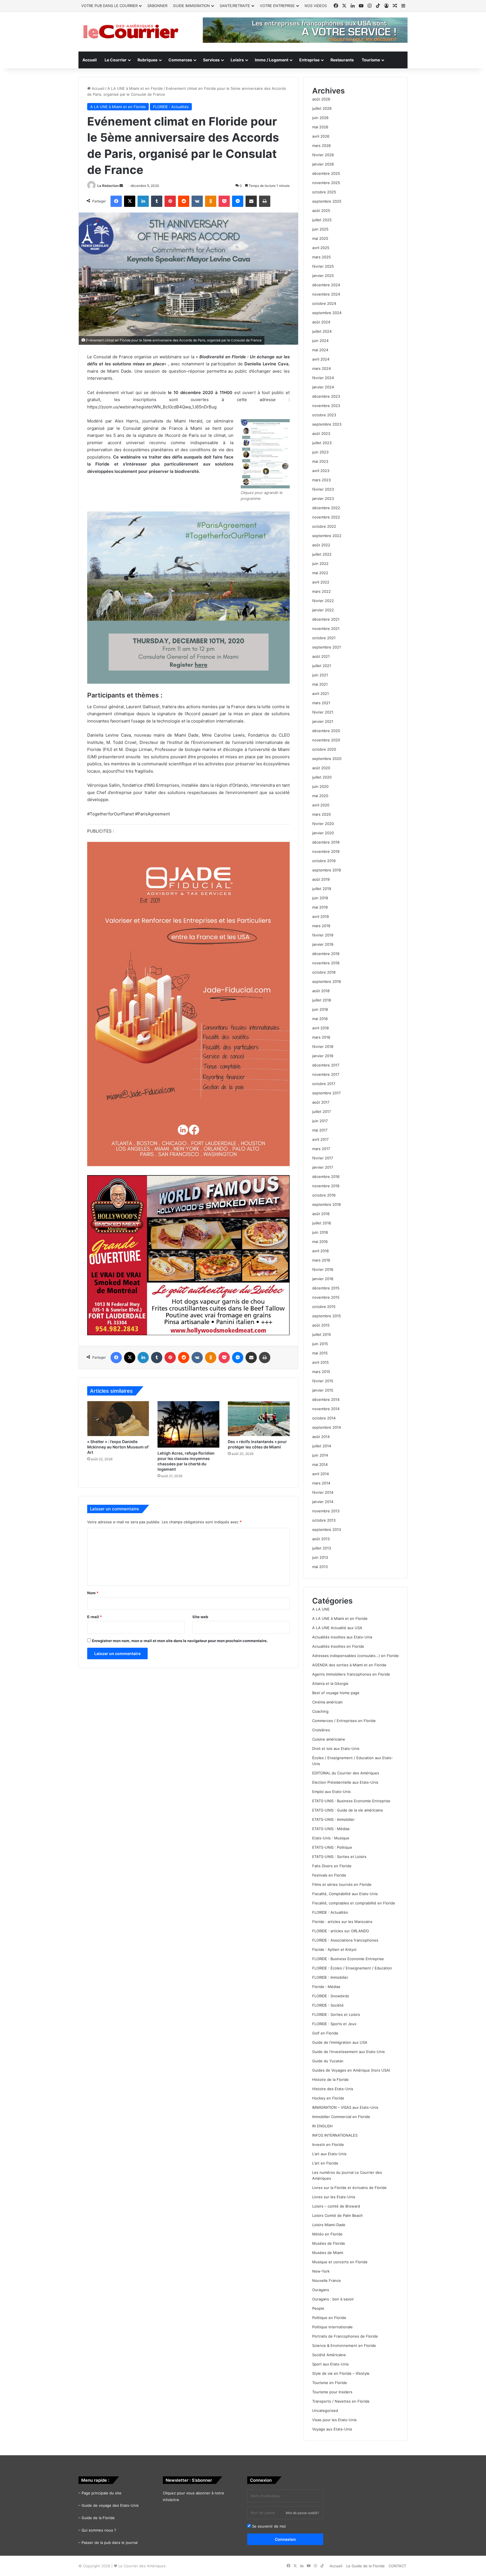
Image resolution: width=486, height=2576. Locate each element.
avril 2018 (320, 1028)
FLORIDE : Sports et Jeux (334, 2024)
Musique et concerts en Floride (340, 2262)
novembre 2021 (326, 629)
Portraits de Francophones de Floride (345, 2336)
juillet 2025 (322, 220)
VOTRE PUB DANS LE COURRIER (109, 6)
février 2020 (323, 824)
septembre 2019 (327, 870)
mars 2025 (321, 257)
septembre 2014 (327, 1427)
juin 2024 (320, 341)
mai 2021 (320, 684)
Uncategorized (325, 2410)
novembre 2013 (326, 1511)
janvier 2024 (323, 387)
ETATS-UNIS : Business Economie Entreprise (351, 1801)
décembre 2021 (326, 619)
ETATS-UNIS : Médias (331, 1829)
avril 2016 (320, 1251)
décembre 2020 (326, 731)
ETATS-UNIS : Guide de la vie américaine (348, 1810)
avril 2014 (320, 1474)
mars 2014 (321, 1483)
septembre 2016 (327, 1204)
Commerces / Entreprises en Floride (344, 1721)
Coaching (320, 1711)
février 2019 (323, 935)
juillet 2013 (322, 1548)
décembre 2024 (326, 285)
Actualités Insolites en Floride (338, 1646)
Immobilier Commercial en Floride (341, 2117)
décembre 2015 (326, 1288)
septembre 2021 (327, 647)
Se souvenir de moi (268, 2526)
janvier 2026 (323, 164)
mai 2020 (320, 796)
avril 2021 (320, 694)
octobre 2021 (324, 638)
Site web (200, 1617)
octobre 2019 (324, 861)
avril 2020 (321, 805)
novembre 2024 (326, 294)
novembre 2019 (326, 851)
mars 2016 (321, 1260)
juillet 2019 (322, 889)
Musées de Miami (328, 2253)
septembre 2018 (327, 981)
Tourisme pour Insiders (332, 2392)
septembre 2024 (327, 313)
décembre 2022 (326, 508)
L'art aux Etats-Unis (329, 2154)
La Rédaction (108, 186)
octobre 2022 (324, 526)
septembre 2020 (327, 759)
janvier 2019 (323, 944)
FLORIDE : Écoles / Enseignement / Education (352, 1968)
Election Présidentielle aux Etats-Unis (345, 1782)
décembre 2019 (326, 842)
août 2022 (321, 545)
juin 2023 (320, 452)
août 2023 (321, 433)
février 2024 (323, 378)
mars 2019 (321, 926)
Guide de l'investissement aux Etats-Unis (348, 2052)
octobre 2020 (324, 749)
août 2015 (321, 1325)
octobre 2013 (324, 1520)
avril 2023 (321, 471)
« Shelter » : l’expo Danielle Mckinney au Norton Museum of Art (118, 1447)
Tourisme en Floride (330, 2383)
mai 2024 (320, 350)
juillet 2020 (322, 777)
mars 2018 (321, 1037)
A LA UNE (321, 1609)
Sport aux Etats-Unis (330, 2364)
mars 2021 (321, 703)
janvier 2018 (323, 1056)
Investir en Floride (328, 2145)
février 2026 (323, 155)
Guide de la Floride (98, 2518)
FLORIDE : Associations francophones (345, 1940)
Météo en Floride (327, 2234)
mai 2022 (320, 573)
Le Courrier (116, 60)
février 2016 (323, 1269)
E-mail (94, 1617)
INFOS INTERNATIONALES (335, 2135)
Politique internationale (332, 2327)
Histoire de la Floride (330, 2079)
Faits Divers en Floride (332, 1866)
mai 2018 (320, 1019)
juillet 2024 (322, 331)
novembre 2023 (326, 406)
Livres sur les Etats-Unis (334, 2197)
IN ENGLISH (322, 2126)
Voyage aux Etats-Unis (332, 2429)
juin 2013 (320, 1557)
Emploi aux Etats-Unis (331, 1792)
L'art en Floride (325, 2163)
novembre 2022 (326, 517)
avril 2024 (321, 359)
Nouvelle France (327, 2280)
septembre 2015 (327, 1316)
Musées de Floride (329, 2243)
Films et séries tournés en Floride (342, 1884)
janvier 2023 (323, 498)
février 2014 (323, 1492)
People (318, 2308)
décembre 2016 (326, 1177)
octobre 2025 (324, 192)
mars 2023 (321, 480)
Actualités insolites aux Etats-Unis (342, 1637)
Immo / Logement (272, 60)
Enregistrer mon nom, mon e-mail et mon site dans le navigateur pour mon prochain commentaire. (180, 1641)
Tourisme (371, 60)
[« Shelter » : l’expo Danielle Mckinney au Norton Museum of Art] (118, 1419)
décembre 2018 (326, 954)
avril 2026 (321, 136)
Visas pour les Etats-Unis (334, 2420)
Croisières (321, 1730)
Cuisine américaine (329, 1739)
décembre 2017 (326, 1065)
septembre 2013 (327, 1529)
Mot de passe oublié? (302, 2513)
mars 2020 (321, 814)
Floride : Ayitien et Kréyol (334, 1949)
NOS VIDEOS (316, 6)
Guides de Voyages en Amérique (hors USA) (351, 2070)
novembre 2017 (326, 1074)
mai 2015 (320, 1353)
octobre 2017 (324, 1084)
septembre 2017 (326, 1093)
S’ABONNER (157, 6)
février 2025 (323, 266)
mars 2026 (321, 146)
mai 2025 (320, 238)
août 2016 (321, 1214)
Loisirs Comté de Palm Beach (337, 2215)
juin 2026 (320, 118)
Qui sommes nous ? (99, 2530)
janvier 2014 (323, 1502)
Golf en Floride (325, 2033)
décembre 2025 (326, 173)
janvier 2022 (323, 610)
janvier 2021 (323, 721)
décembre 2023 (326, 396)
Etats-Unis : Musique (331, 1838)
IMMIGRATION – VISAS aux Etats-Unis (345, 2107)
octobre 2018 (324, 972)
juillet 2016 (322, 1223)
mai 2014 (320, 1464)
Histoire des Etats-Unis (333, 2089)
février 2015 (323, 1381)
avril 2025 (321, 248)
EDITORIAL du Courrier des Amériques (346, 1773)
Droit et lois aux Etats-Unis (336, 1748)
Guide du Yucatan (328, 2061)
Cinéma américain (328, 1702)
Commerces (180, 60)
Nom (93, 1593)
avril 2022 (321, 582)
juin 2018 (320, 1009)
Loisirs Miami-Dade (329, 2225)
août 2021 (321, 656)
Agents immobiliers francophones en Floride (351, 1674)
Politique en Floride (329, 2318)
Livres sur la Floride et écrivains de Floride (349, 2188)
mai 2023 (320, 461)
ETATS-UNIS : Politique (332, 1847)
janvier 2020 (323, 833)
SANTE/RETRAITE (235, 6)
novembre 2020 (326, 740)
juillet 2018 (322, 1000)
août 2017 (321, 1102)
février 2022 (323, 601)
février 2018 (323, 1046)
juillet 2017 (321, 1112)
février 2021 (323, 712)
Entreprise (309, 60)
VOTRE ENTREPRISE (277, 6)
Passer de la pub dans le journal (110, 2543)
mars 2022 (321, 591)
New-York (321, 2271)
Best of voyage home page (336, 1693)
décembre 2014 (326, 1399)
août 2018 (321, 991)
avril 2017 (320, 1139)
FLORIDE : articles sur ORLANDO (341, 1931)
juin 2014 (320, 1455)
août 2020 (321, 768)
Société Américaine (329, 2355)
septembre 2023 (327, 424)
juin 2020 (320, 786)
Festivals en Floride (329, 1875)
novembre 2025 (326, 183)
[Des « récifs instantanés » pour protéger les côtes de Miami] (259, 1419)
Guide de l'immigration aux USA (340, 2042)
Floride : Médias (326, 1987)
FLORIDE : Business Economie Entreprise (348, 1959)
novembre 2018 (326, 963)
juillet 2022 (322, 554)
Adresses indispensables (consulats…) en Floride (355, 1656)
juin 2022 (320, 563)
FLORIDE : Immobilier (330, 1977)
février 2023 (323, 489)
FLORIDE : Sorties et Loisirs (336, 2014)
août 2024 (321, 322)
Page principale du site (102, 2493)
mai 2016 (320, 1242)
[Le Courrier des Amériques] (130, 32)
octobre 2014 (324, 1418)
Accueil (90, 60)
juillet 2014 (322, 1446)
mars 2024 (321, 368)
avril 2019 (320, 916)
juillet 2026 (322, 108)
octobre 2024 (324, 303)
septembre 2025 (327, 201)
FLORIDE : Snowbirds (331, 1996)
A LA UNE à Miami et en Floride (135, 88)
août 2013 (321, 1539)
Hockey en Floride (328, 2098)
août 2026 (321, 99)
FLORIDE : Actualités (171, 107)
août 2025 (321, 211)
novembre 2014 (326, 1409)
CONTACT (397, 2566)
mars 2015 (321, 1372)
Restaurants (342, 60)
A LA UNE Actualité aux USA (337, 1628)
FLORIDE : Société (328, 2005)
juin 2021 (320, 675)
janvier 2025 (323, 276)
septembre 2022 (327, 536)
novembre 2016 (326, 1186)
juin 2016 (320, 1232)
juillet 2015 (322, 1334)
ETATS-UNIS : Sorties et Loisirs (339, 1857)
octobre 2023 (324, 415)
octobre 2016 (324, 1195)
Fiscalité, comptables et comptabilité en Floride (354, 1903)
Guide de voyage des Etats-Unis (110, 2505)
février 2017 (323, 1158)
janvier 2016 (323, 1279)
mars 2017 (321, 1149)
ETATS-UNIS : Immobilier (333, 1819)
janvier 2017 (323, 1167)
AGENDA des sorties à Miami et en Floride (349, 1665)
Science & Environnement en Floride (344, 2345)
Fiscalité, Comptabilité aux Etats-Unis (345, 1894)
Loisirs (237, 60)
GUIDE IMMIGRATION (191, 6)
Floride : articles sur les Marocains (342, 1922)
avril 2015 (320, 1362)
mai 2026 (320, 127)
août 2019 (321, 879)
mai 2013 (320, 1567)
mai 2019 (320, 907)
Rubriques (148, 60)
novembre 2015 (326, 1297)
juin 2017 (320, 1121)
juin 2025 (320, 229)
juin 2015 (320, 1344)
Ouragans (321, 2290)
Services (211, 60)
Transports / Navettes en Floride (341, 2401)
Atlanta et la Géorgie (330, 1683)
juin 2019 (320, 898)
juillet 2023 (322, 443)
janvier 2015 (323, 1390)
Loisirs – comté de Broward (336, 2206)
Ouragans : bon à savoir (333, 2299)
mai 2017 (320, 1130)
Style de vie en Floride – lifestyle (341, 2373)
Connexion (285, 2539)
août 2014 (321, 1437)
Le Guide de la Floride (365, 2566)
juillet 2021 (322, 666)
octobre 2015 (324, 1307)
